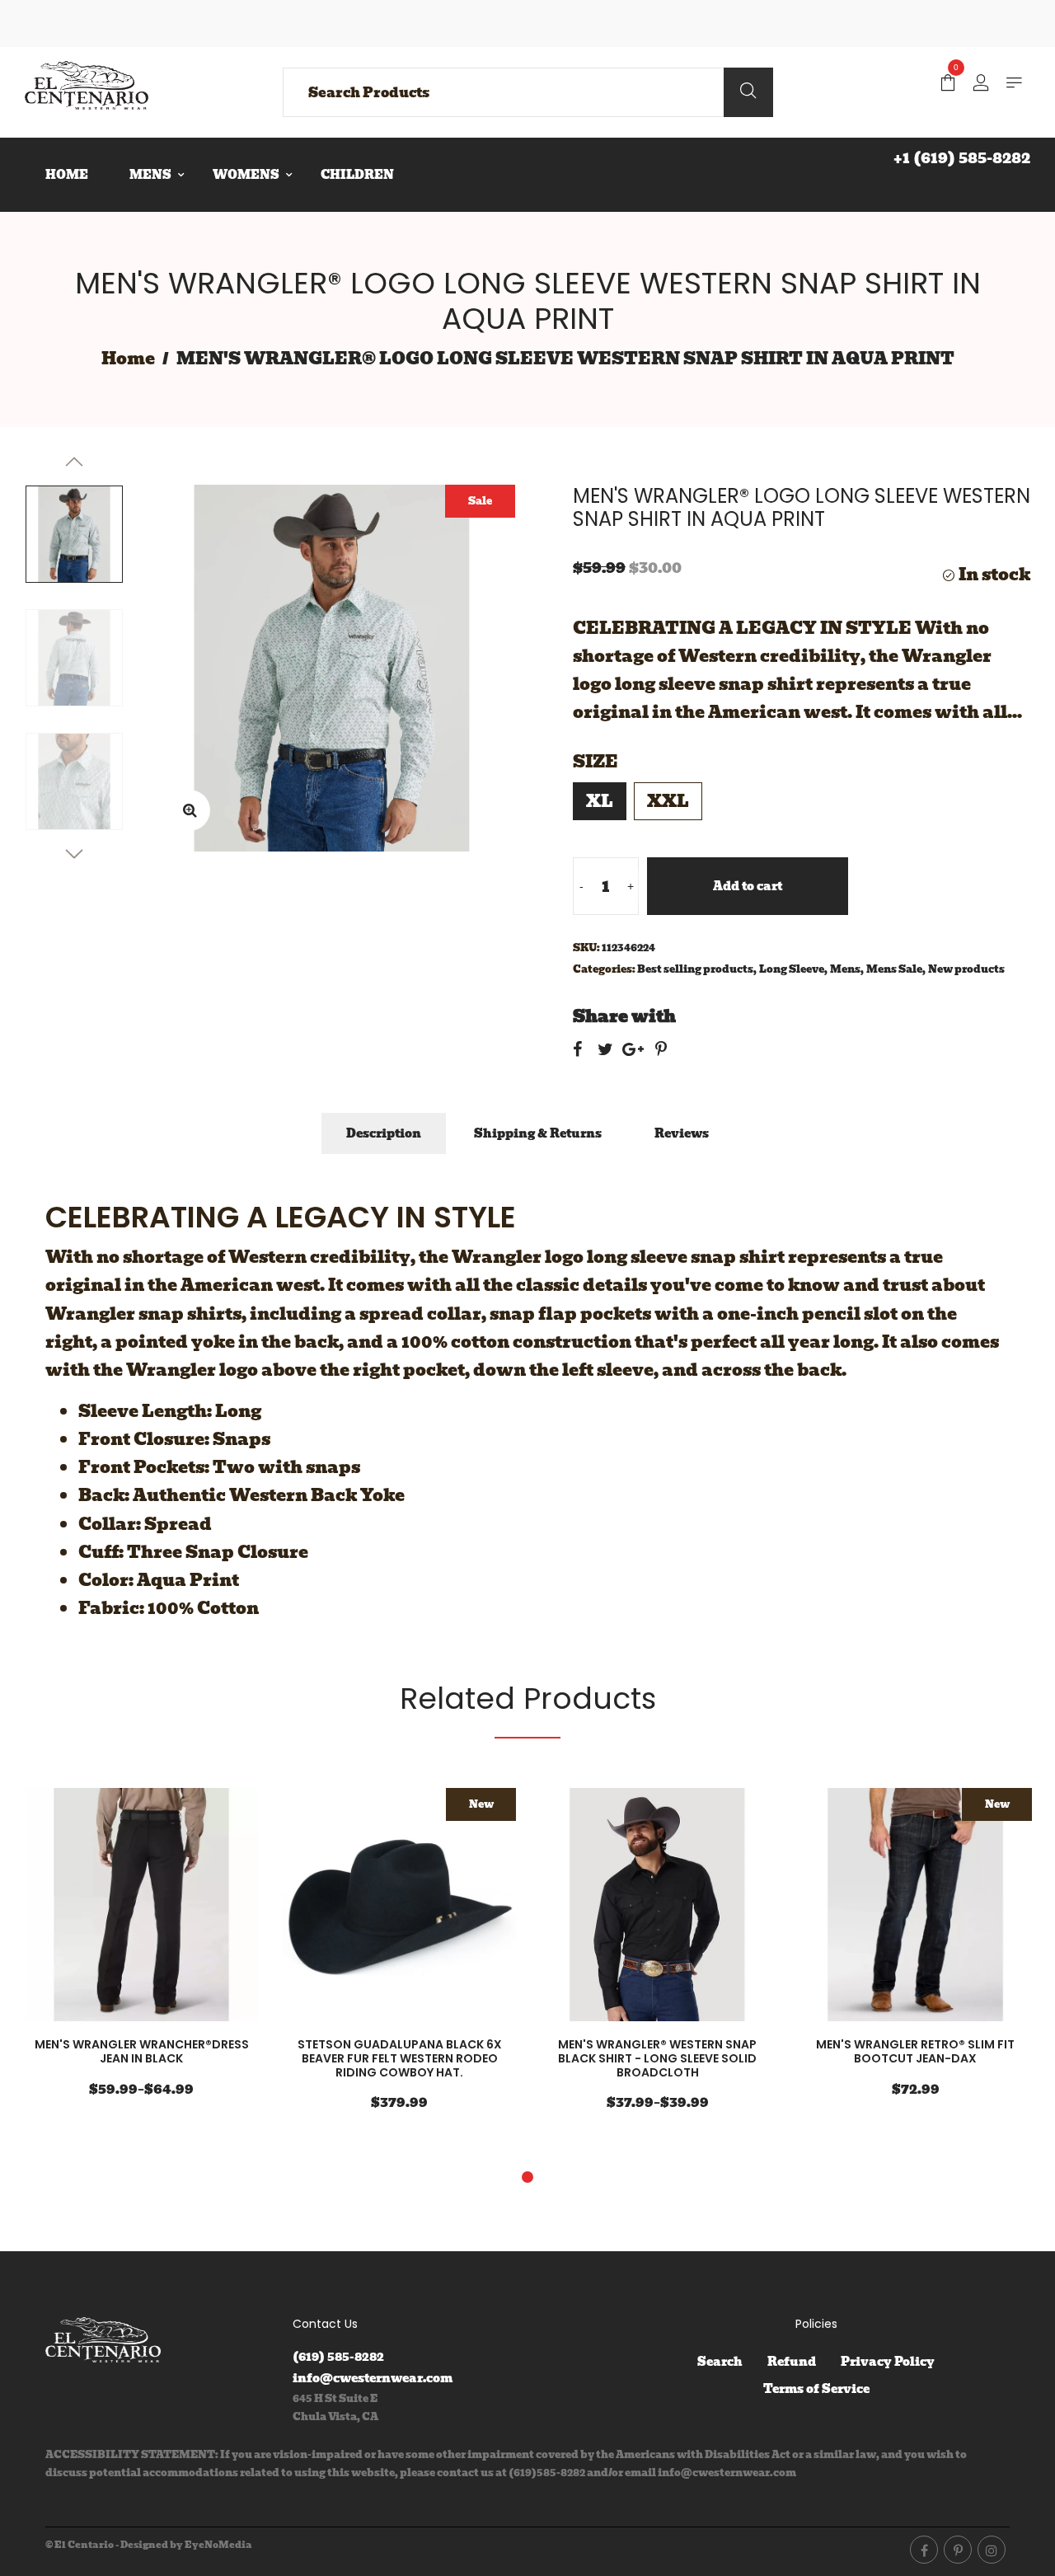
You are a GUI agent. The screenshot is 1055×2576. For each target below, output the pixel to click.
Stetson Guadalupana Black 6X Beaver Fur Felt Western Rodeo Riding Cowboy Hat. (400, 2058)
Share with (624, 1016)
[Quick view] (193, 1907)
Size (595, 762)
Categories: (604, 969)
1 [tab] (527, 2177)
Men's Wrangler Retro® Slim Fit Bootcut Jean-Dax (915, 2051)
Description (384, 1133)
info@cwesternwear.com (373, 2378)
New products (966, 969)
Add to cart (748, 886)
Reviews (682, 1133)
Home (128, 359)
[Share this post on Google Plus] (633, 1049)
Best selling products (695, 969)
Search (720, 2362)
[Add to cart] (242, 1907)
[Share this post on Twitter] (605, 1049)
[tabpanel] (141, 1953)
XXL (668, 801)
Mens (845, 969)
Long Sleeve (792, 969)
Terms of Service (816, 2389)
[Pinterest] (958, 2550)
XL (600, 801)
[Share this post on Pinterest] (661, 1049)
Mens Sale (894, 969)
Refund (792, 2362)
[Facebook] (924, 2550)
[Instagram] (992, 2550)
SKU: (586, 948)
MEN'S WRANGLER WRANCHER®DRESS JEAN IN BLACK (142, 2051)
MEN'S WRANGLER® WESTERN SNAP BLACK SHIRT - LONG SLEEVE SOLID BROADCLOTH (657, 2058)
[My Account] (981, 84)
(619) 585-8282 (338, 2357)
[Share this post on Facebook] (577, 1049)
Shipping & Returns (538, 1133)
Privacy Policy (888, 2362)
